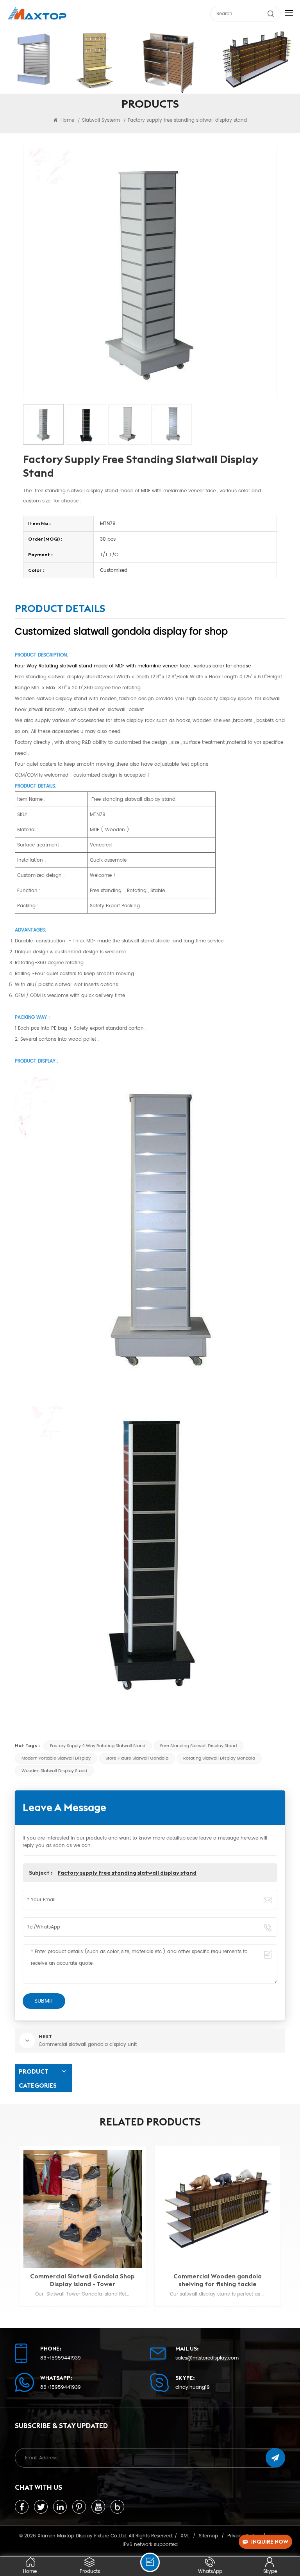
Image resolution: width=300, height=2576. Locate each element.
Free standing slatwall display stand (198, 1746)
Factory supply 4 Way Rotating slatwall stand (98, 1746)
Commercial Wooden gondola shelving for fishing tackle (218, 2280)
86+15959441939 (61, 2358)
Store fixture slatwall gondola (137, 1758)
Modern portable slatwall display (56, 1758)
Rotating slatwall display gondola (219, 1758)
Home (67, 120)
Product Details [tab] (60, 610)
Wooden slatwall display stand (54, 1771)
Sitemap (208, 2536)
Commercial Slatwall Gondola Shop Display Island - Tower (82, 2280)
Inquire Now (270, 2542)
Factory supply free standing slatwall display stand (127, 1873)
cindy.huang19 (193, 2388)
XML (185, 2536)
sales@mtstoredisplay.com (207, 2358)
